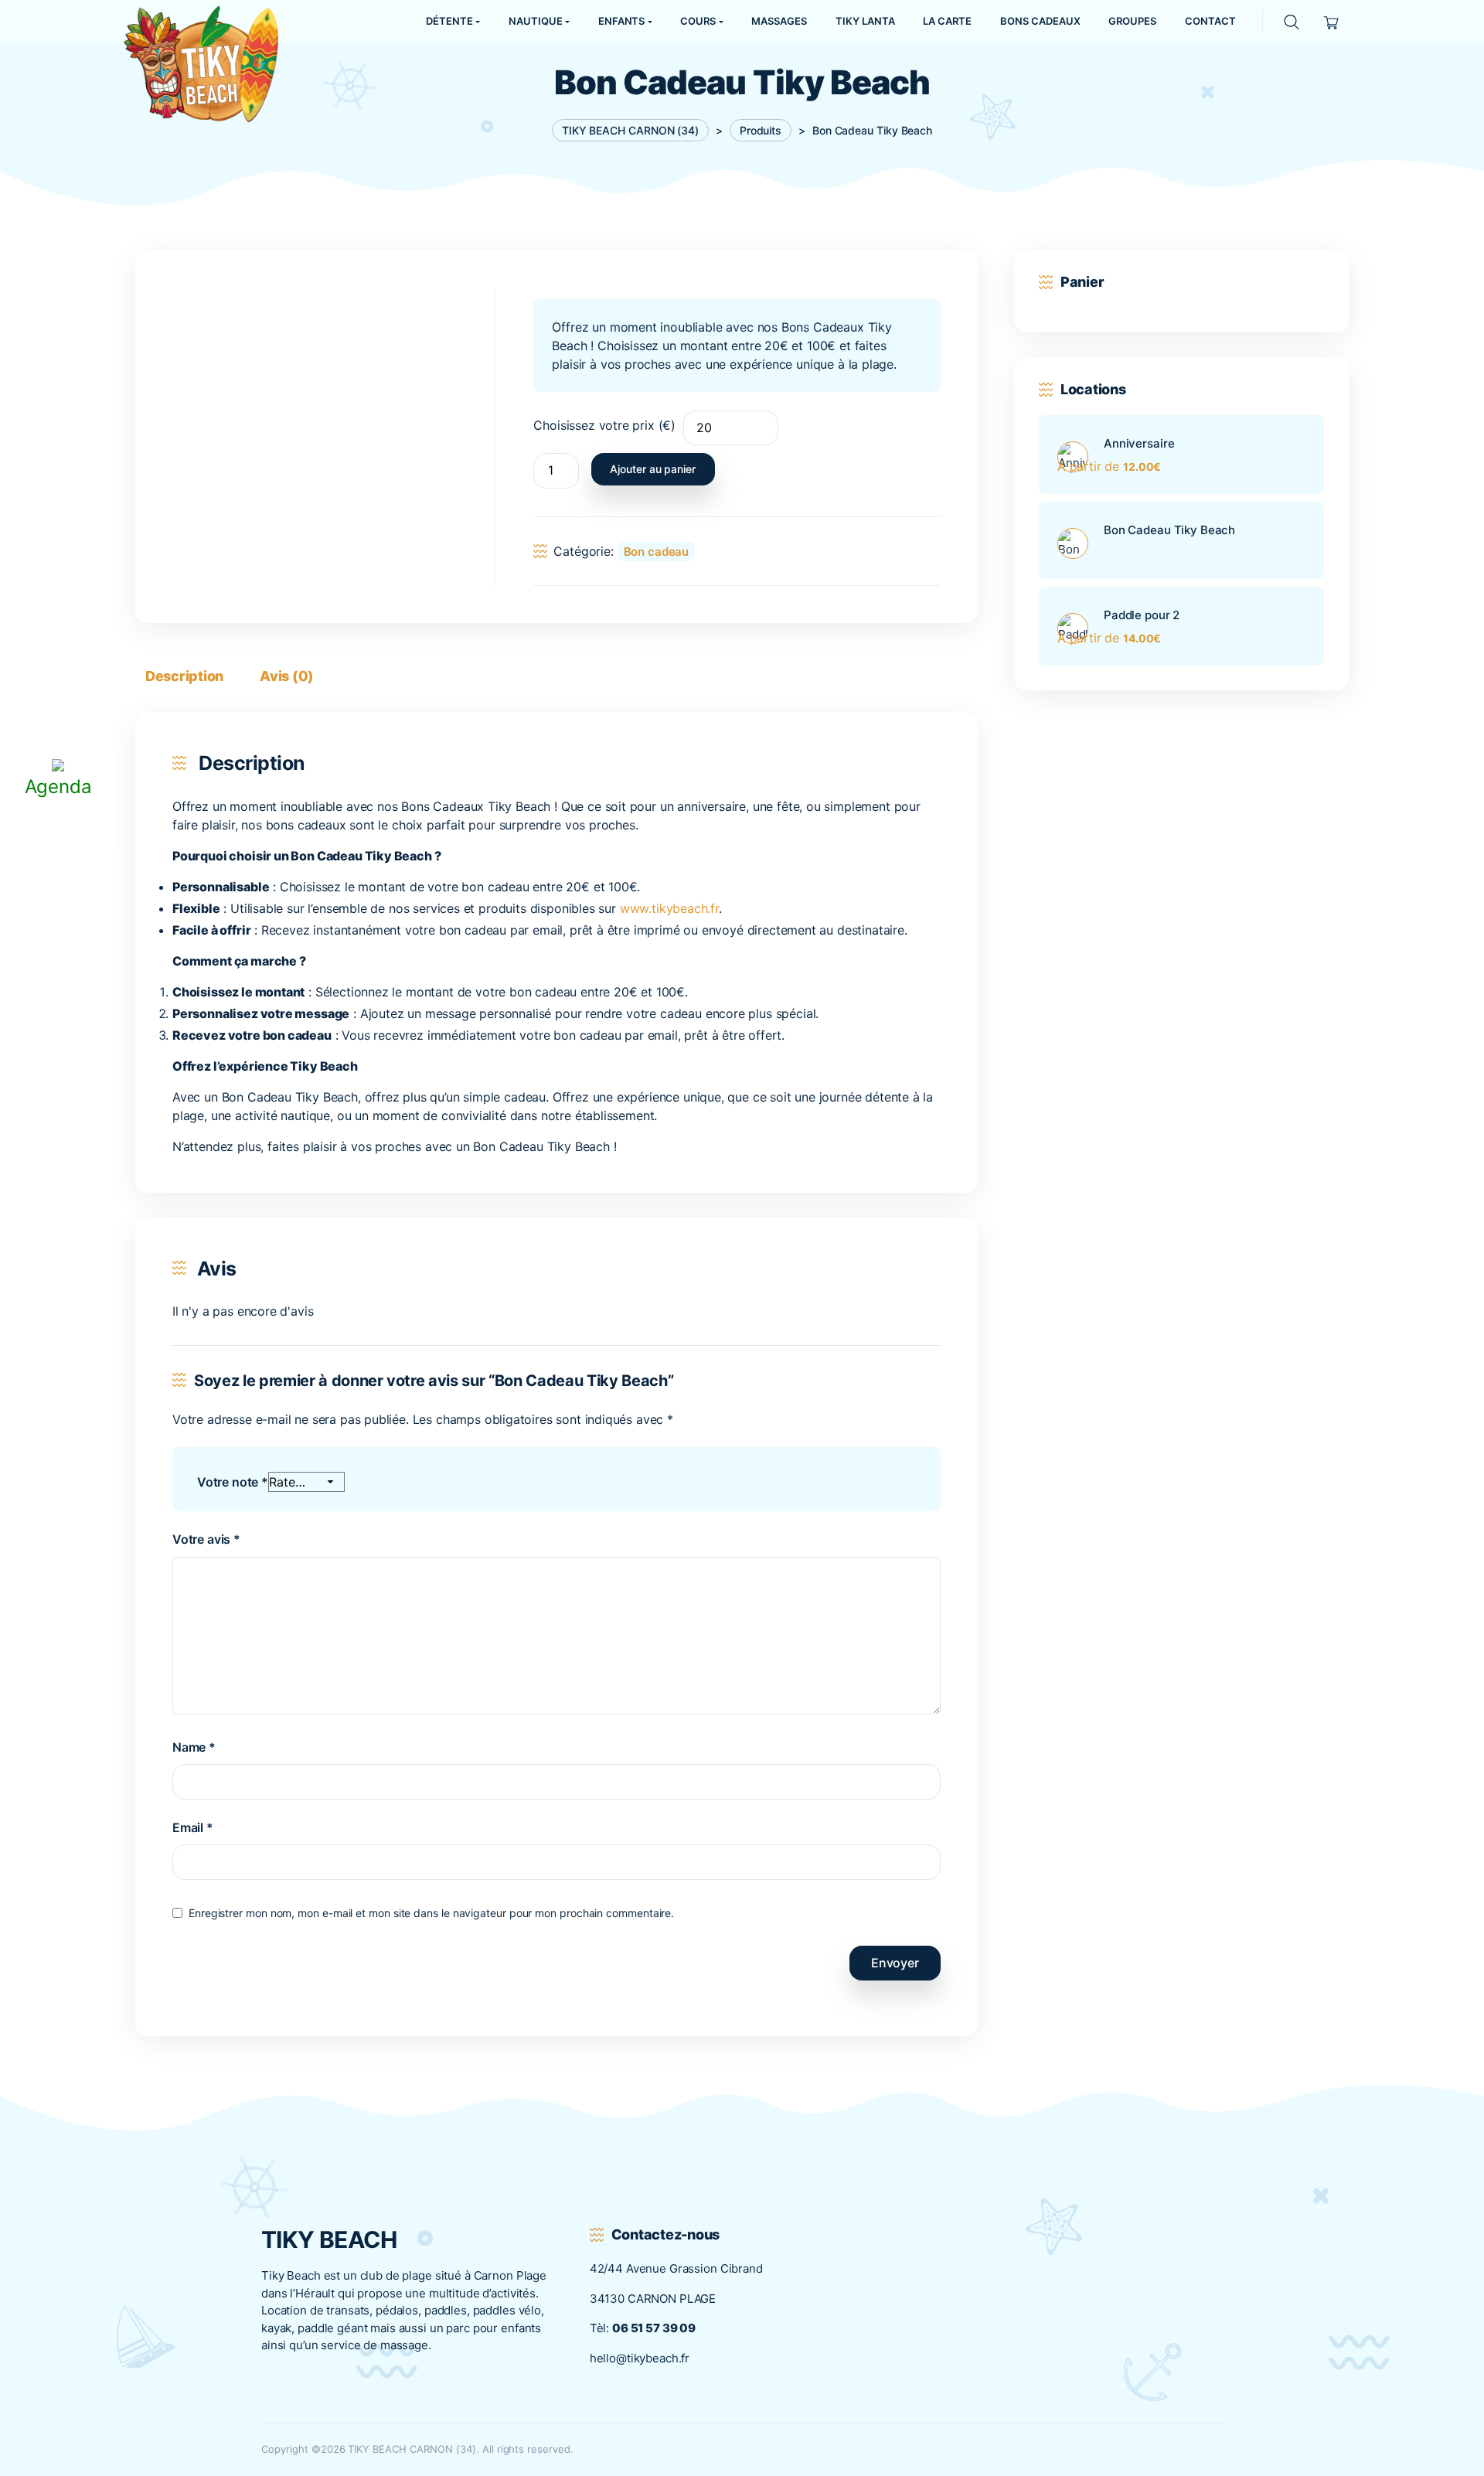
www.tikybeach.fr (669, 908)
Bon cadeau (657, 552)
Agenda (58, 787)
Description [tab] (184, 676)
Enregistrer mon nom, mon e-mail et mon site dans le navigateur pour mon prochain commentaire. (431, 1913)
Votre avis (206, 1539)
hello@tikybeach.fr (640, 2358)
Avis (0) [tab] (287, 676)
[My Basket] (1331, 21)
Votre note (233, 1482)
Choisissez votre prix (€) (604, 425)
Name (194, 1747)
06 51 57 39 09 (654, 2328)
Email (193, 1827)
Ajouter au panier (653, 469)
